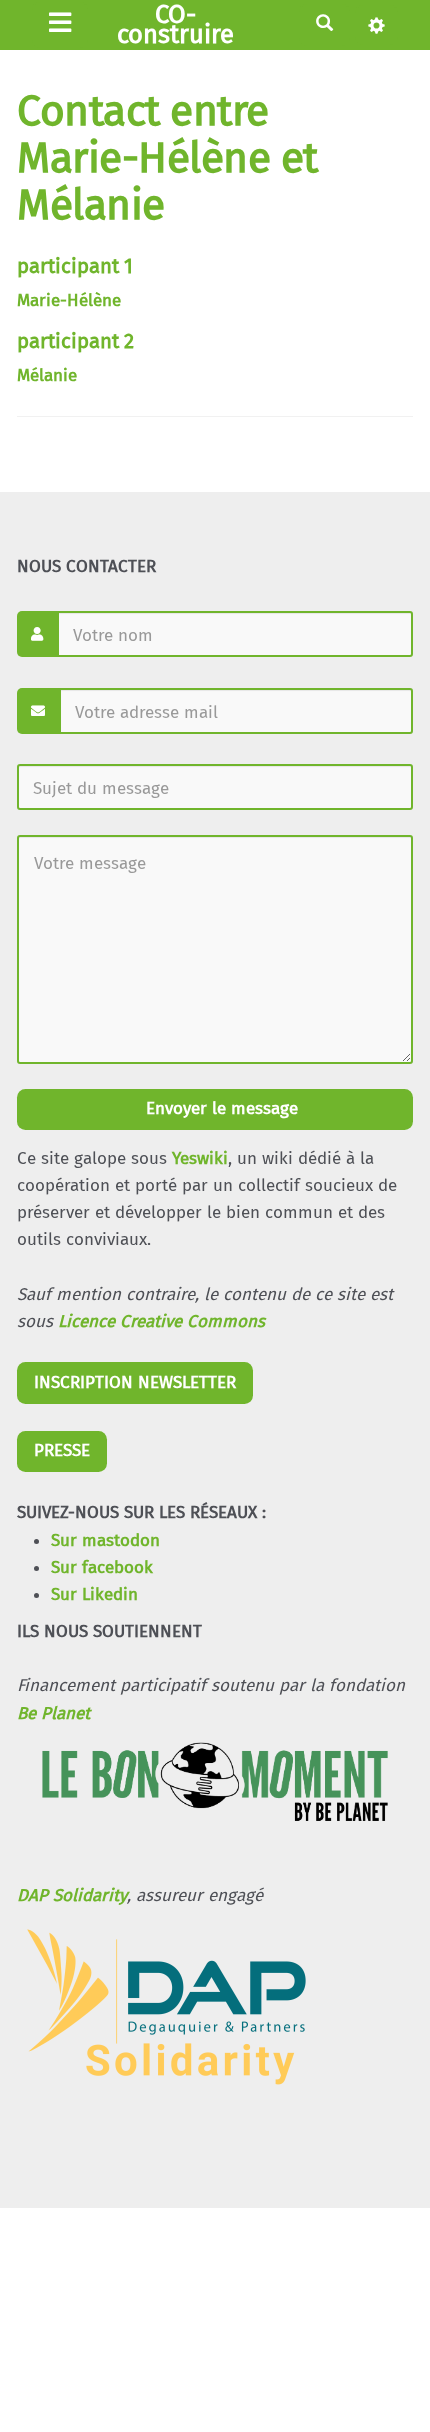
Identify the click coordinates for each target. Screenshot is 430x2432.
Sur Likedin (94, 1594)
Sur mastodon (105, 1540)
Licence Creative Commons (161, 1321)
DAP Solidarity (72, 1895)
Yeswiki (200, 1158)
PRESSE (62, 1450)
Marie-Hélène (69, 300)
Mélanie (47, 375)
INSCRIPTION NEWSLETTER (135, 1382)
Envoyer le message (219, 1108)
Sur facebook (102, 1567)
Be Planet (53, 1713)
